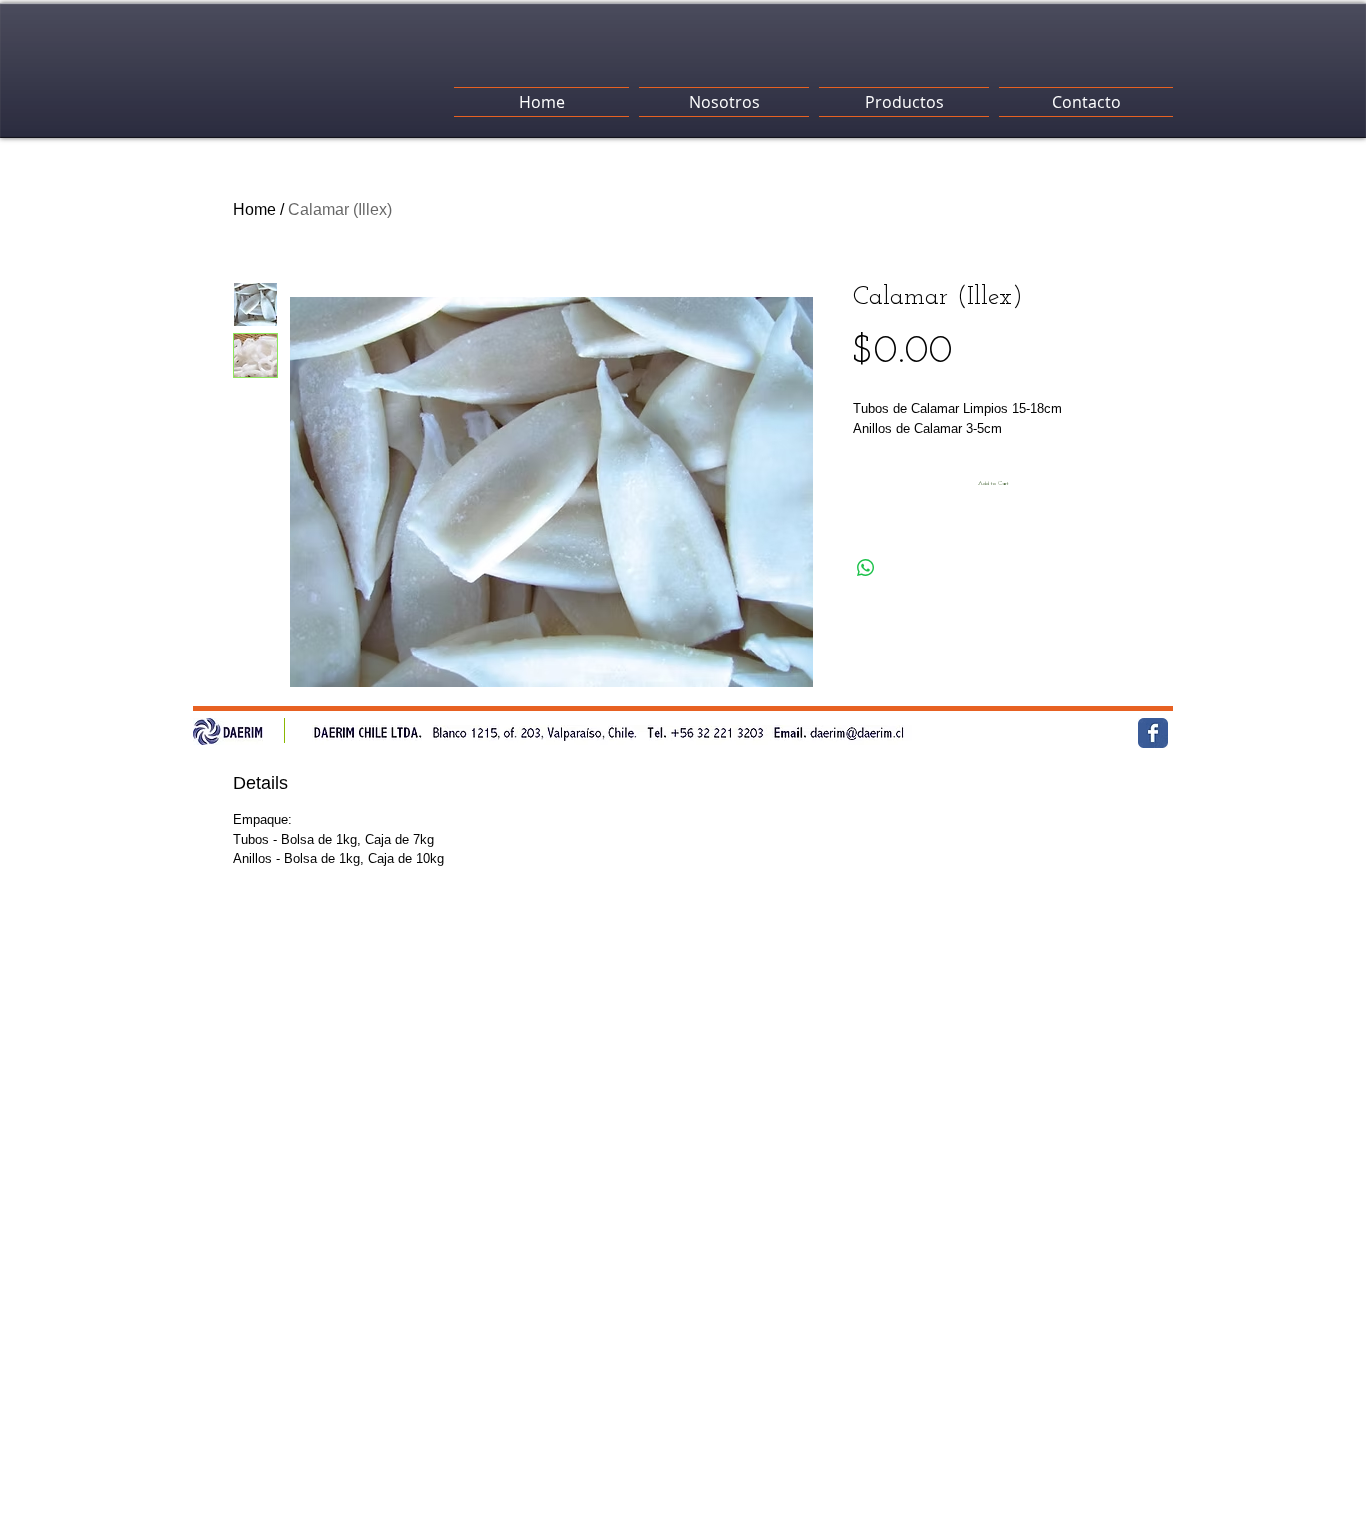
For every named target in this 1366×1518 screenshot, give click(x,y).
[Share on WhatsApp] (866, 568)
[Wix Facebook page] (1153, 733)
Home (254, 209)
